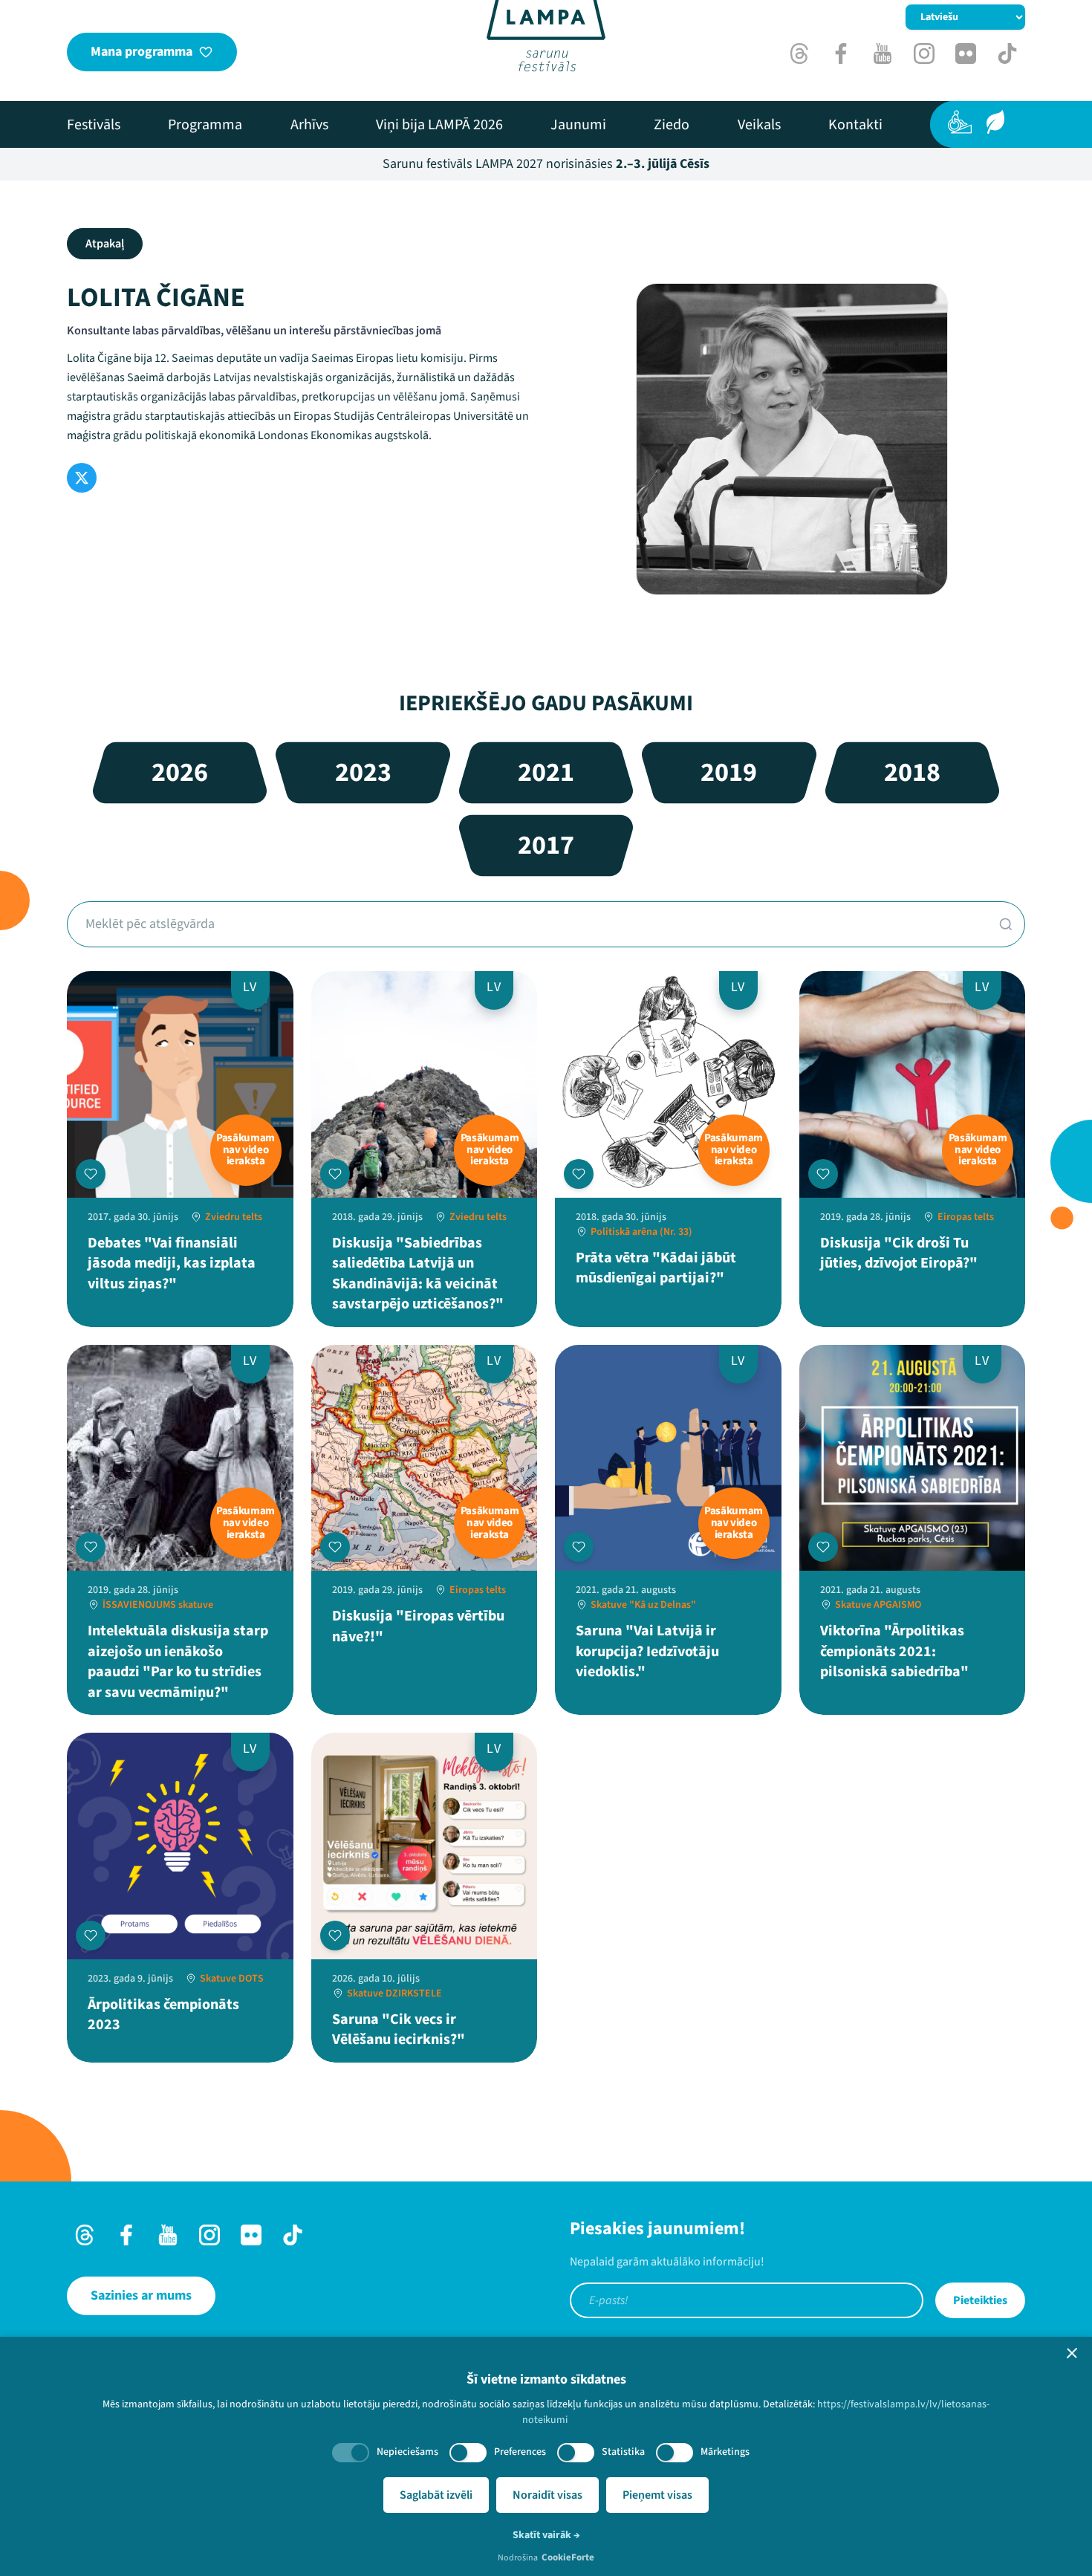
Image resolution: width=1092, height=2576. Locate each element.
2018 (912, 772)
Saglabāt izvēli (436, 2495)
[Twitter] (82, 478)
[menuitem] (94, 125)
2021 (546, 772)
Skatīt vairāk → (546, 2535)
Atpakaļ (105, 244)
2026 (180, 772)
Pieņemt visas (657, 2495)
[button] (1072, 2353)
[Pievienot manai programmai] (91, 1174)
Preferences (520, 2452)
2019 (729, 772)
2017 (546, 845)
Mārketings (725, 2452)
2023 (363, 772)
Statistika (623, 2452)
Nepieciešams (407, 2452)
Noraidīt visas (547, 2495)
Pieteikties (980, 2300)
